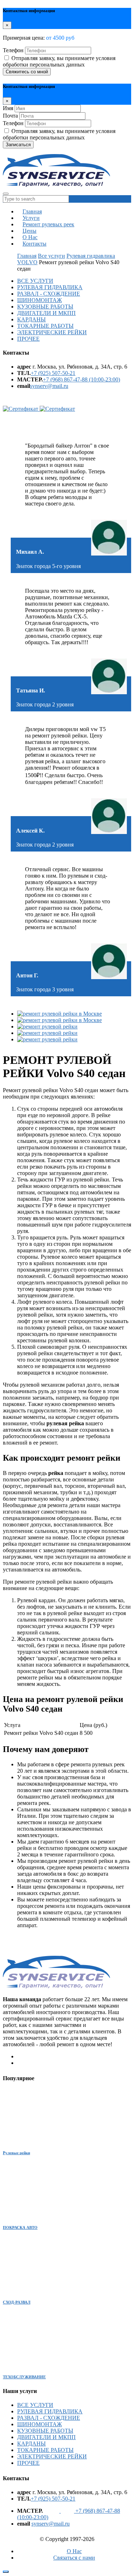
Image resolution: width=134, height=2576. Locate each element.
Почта (10, 116)
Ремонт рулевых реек (48, 224)
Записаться (18, 145)
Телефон (13, 50)
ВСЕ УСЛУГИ (35, 281)
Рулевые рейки (16, 2153)
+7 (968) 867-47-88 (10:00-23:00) (81, 379)
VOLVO (27, 262)
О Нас (74, 2551)
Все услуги (51, 256)
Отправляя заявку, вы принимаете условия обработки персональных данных (59, 61)
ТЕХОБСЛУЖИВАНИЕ (24, 2377)
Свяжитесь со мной (27, 72)
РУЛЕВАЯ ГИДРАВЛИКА (50, 287)
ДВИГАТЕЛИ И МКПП (46, 313)
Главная (27, 256)
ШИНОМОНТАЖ (39, 300)
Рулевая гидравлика (91, 256)
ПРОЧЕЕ (28, 339)
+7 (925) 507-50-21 (53, 373)
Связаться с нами (74, 2558)
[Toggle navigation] (6, 194)
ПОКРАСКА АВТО (20, 2227)
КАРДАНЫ (31, 319)
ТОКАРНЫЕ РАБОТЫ (45, 326)
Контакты (34, 244)
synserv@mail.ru (49, 386)
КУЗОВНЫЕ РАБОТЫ (45, 307)
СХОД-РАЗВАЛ (17, 2302)
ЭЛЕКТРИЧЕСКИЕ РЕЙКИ (52, 332)
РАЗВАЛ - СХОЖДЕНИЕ (49, 294)
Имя (8, 108)
